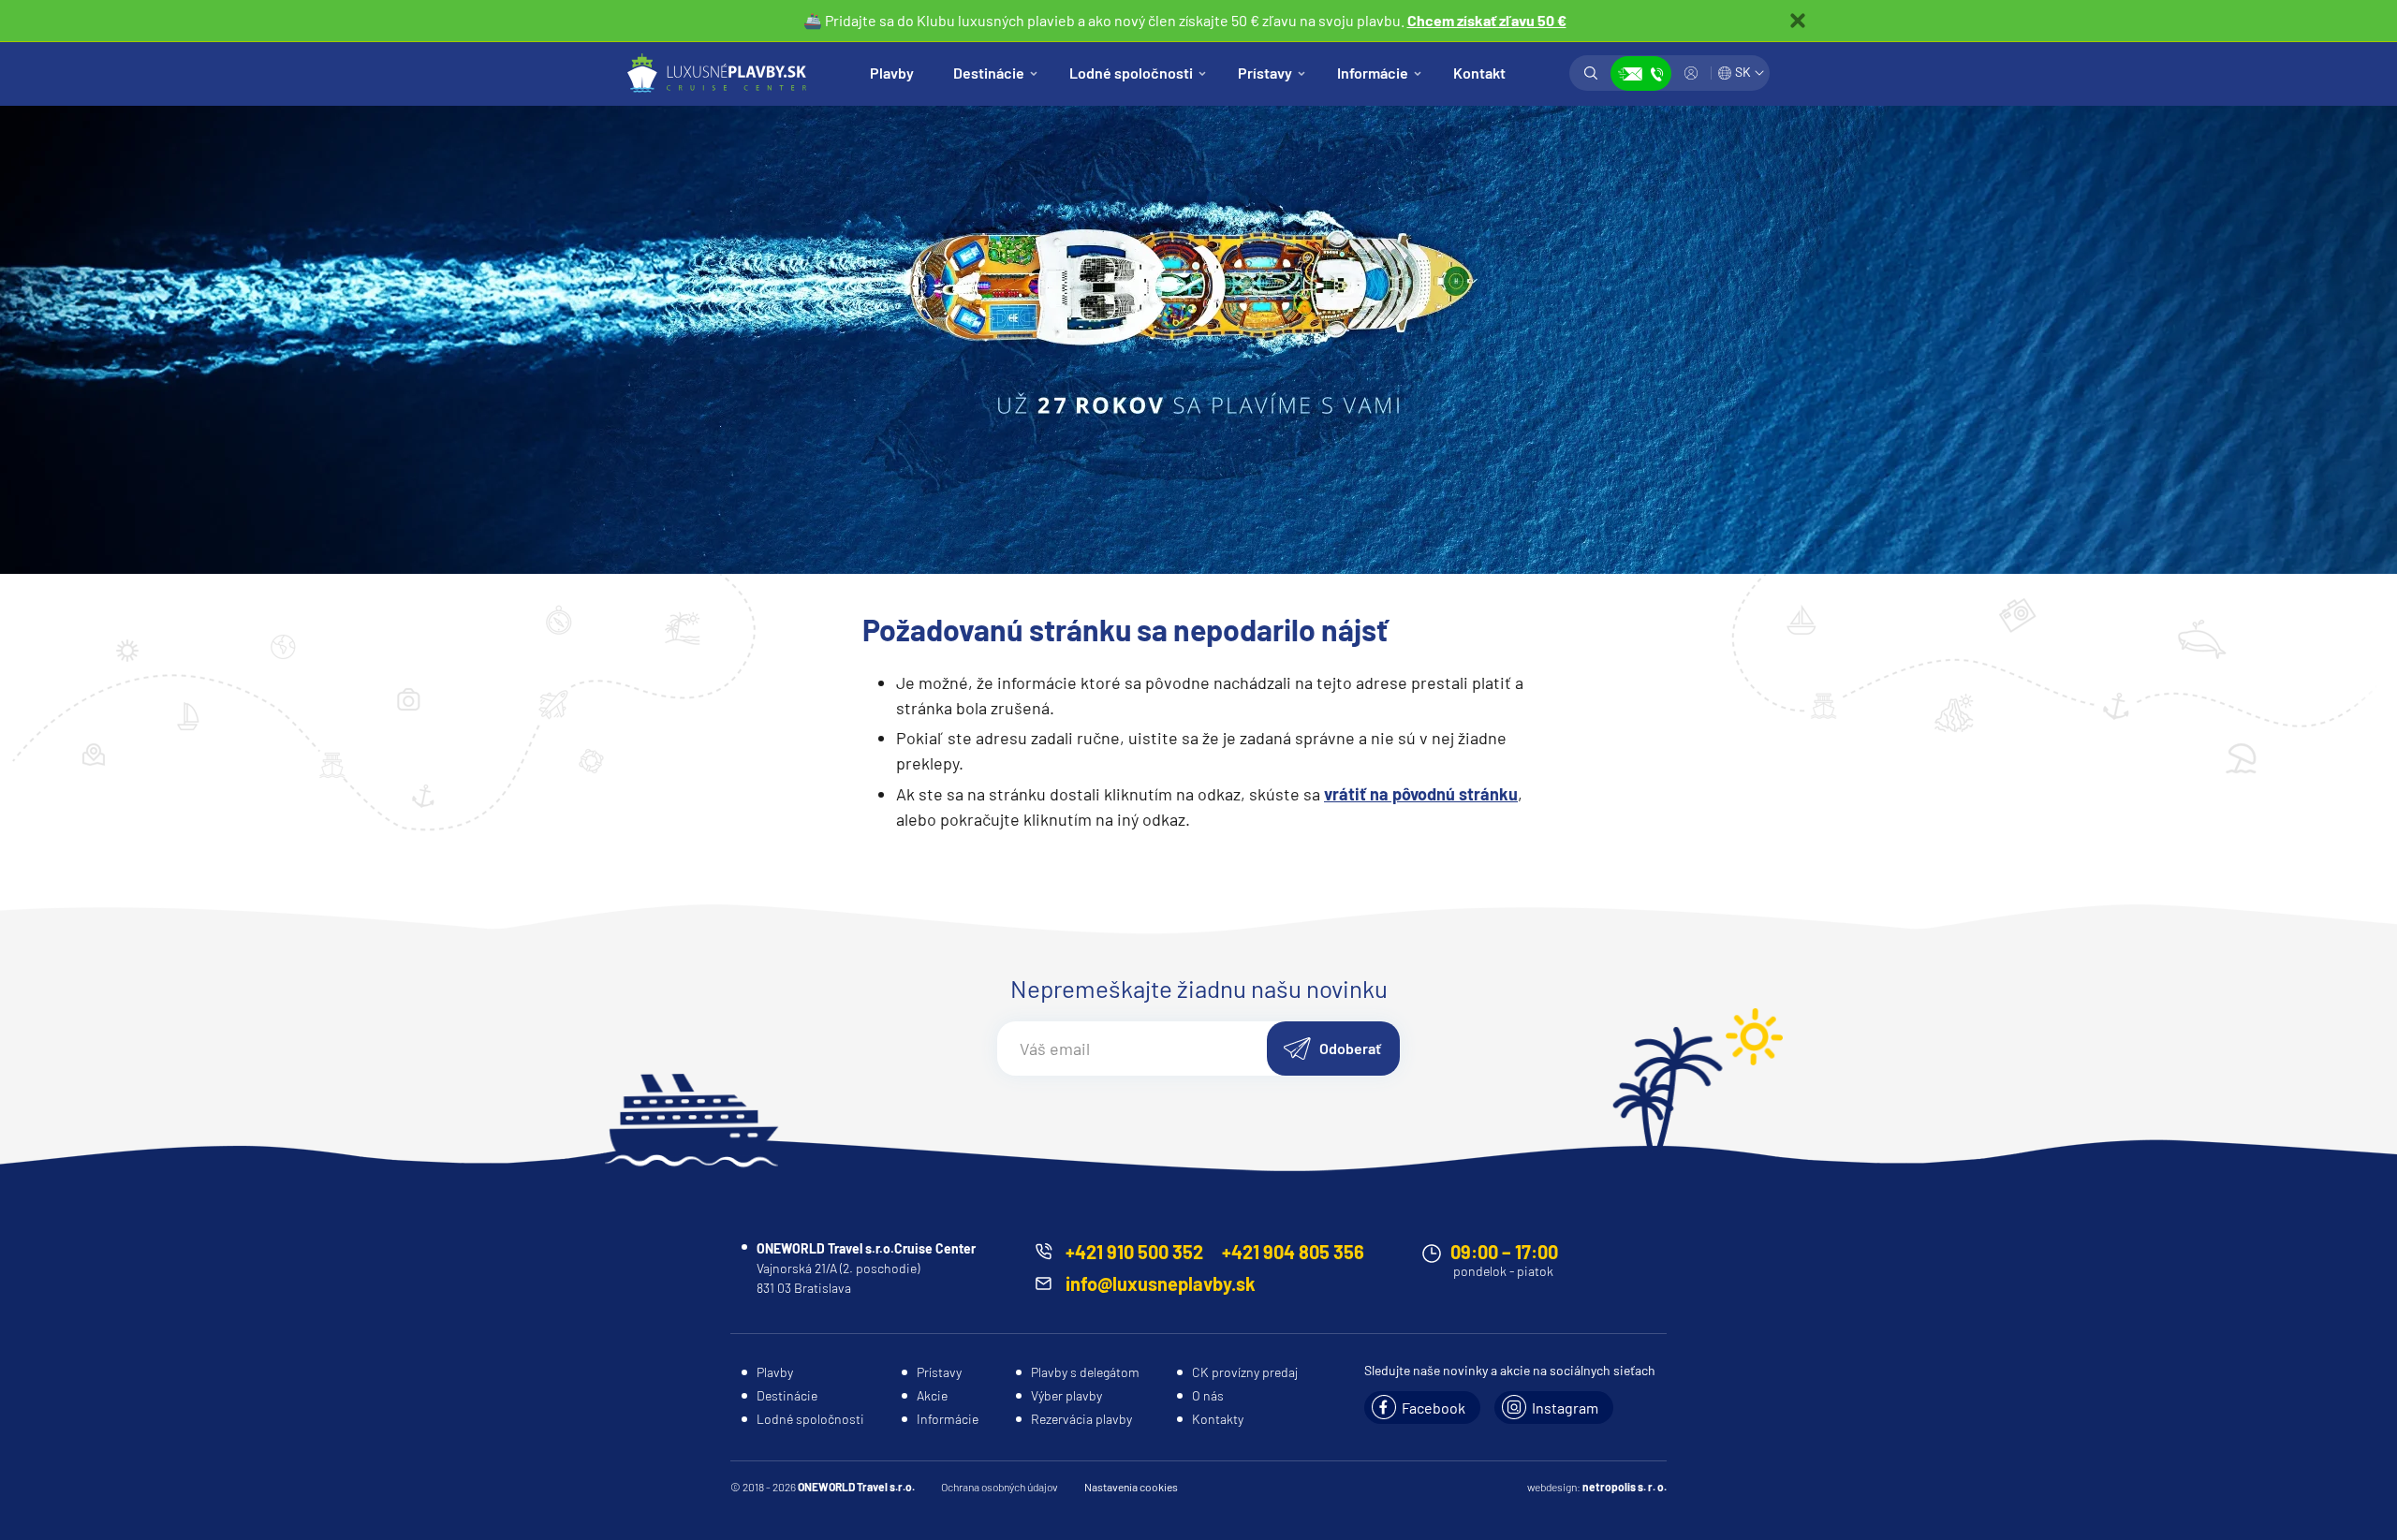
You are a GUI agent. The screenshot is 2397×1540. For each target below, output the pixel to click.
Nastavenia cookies (1131, 1487)
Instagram (1565, 1408)
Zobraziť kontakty (1641, 73)
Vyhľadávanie (1591, 73)
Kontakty (1218, 1419)
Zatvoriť (1798, 21)
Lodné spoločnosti (1131, 73)
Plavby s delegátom (1085, 1372)
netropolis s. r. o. (1625, 1487)
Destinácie (989, 73)
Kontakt (1479, 73)
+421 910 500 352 (1134, 1252)
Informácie (1373, 73)
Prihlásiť (1691, 73)
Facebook (1434, 1408)
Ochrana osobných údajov (1000, 1487)
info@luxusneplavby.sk (1161, 1283)
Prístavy (1265, 73)
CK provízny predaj (1245, 1372)
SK (1743, 72)
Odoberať (1350, 1048)
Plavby (892, 73)
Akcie (932, 1395)
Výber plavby (1066, 1395)
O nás (1208, 1395)
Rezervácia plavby (1081, 1419)
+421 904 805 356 (1293, 1252)
